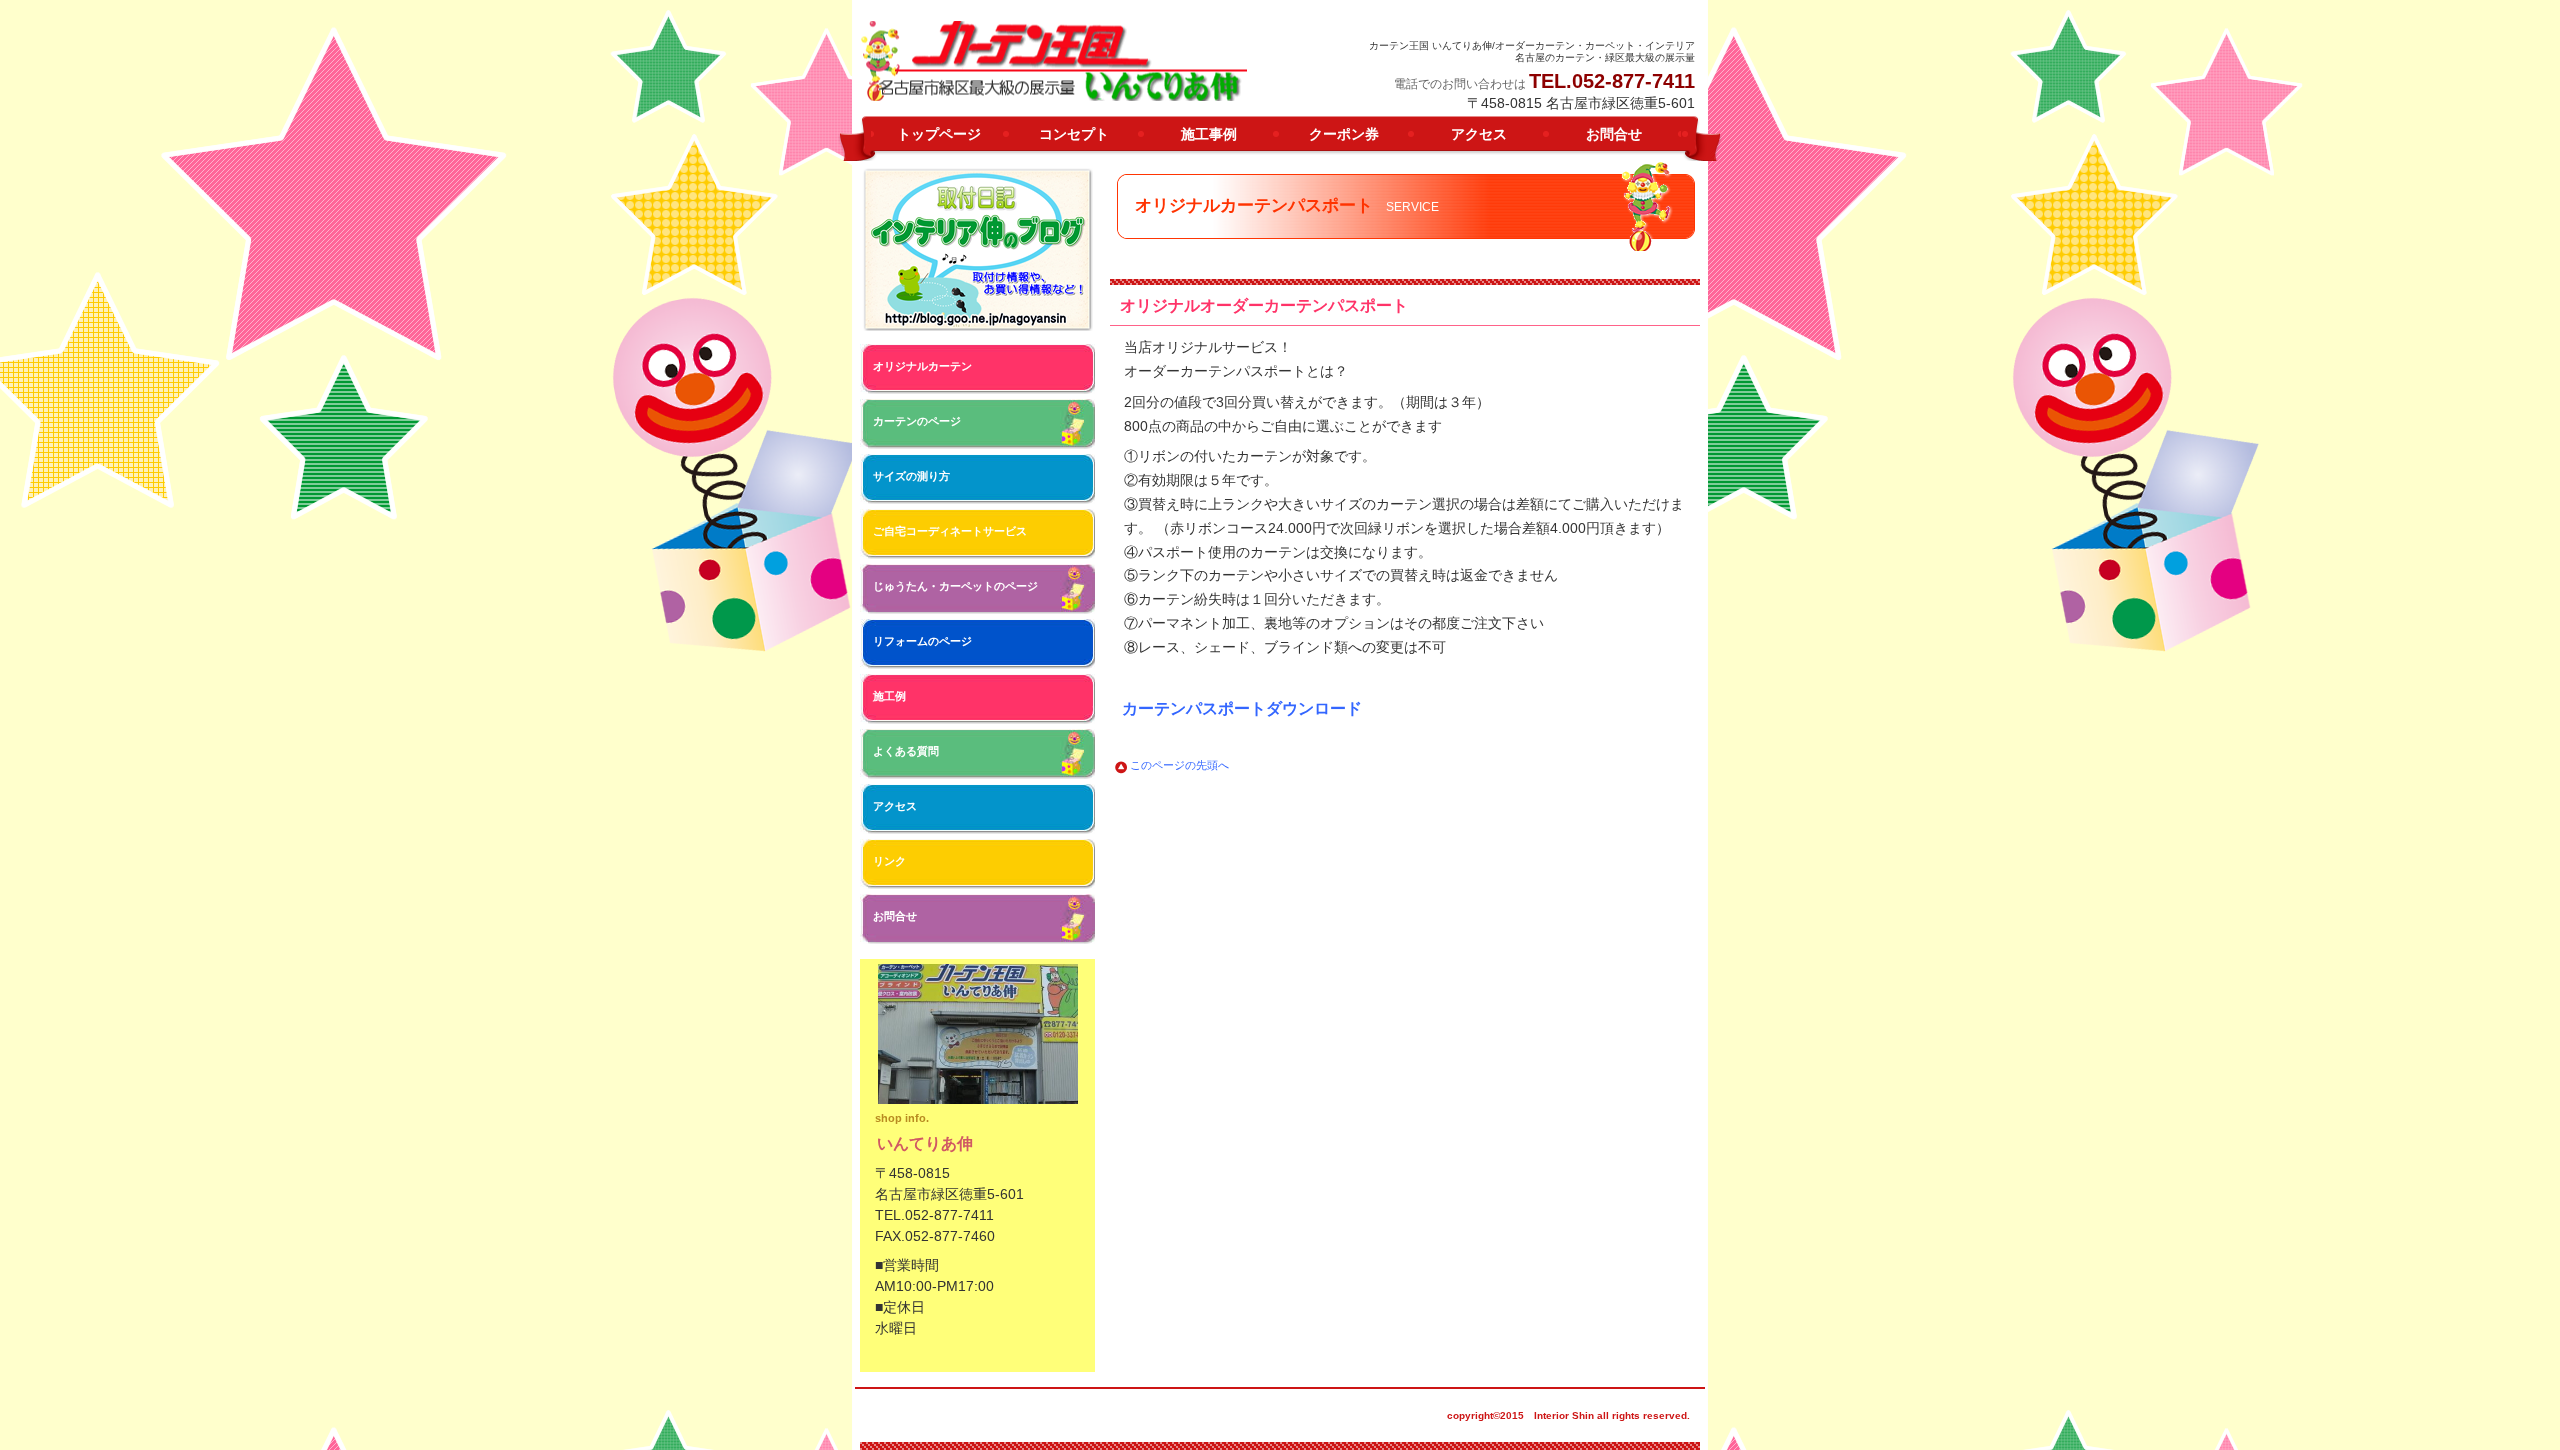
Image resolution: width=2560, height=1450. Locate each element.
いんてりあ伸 (1055, 61)
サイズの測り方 (911, 476)
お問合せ (895, 916)
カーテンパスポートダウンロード (1242, 708)
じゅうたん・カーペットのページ (955, 586)
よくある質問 (906, 751)
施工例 (889, 696)
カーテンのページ (917, 421)
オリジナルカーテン (922, 366)
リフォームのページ (922, 641)
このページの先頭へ (1179, 765)
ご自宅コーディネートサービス (950, 531)
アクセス (895, 806)
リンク (889, 861)
